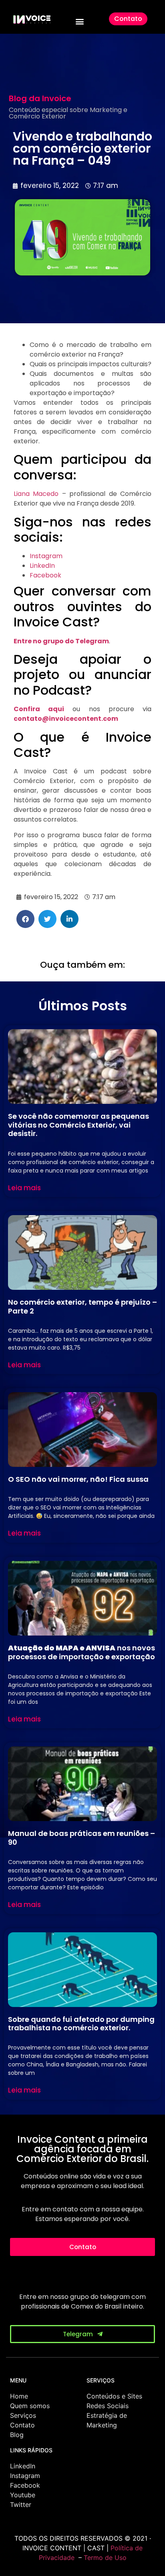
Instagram (46, 556)
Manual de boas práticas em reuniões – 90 (81, 1838)
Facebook (45, 575)
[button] (80, 21)
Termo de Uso (105, 2558)
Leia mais (24, 1188)
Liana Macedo (36, 494)
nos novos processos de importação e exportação (81, 1652)
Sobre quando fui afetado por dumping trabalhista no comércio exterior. (81, 2024)
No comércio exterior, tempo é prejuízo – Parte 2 (82, 1306)
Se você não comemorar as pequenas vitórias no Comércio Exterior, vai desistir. (78, 1125)
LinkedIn (42, 566)
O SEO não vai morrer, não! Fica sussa (78, 1479)
